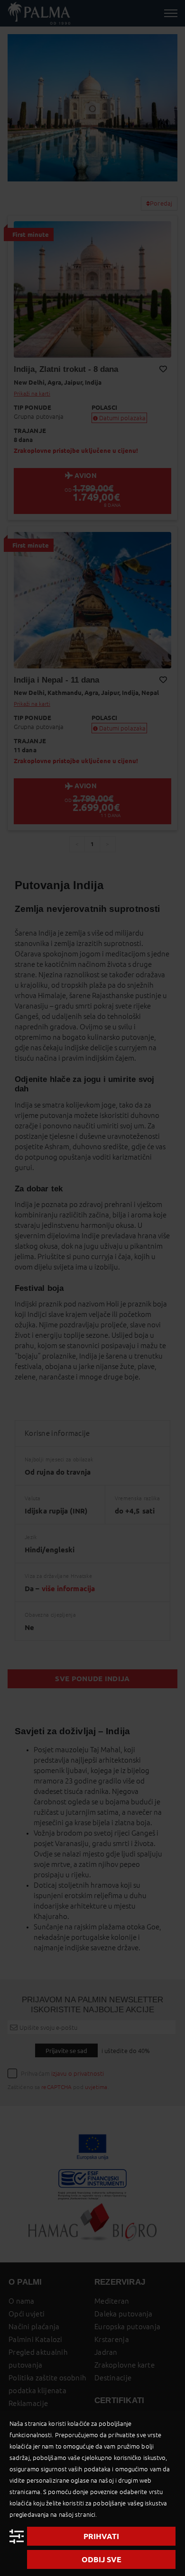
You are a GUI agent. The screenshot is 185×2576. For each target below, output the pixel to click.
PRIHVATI (101, 2536)
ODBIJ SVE (102, 2559)
